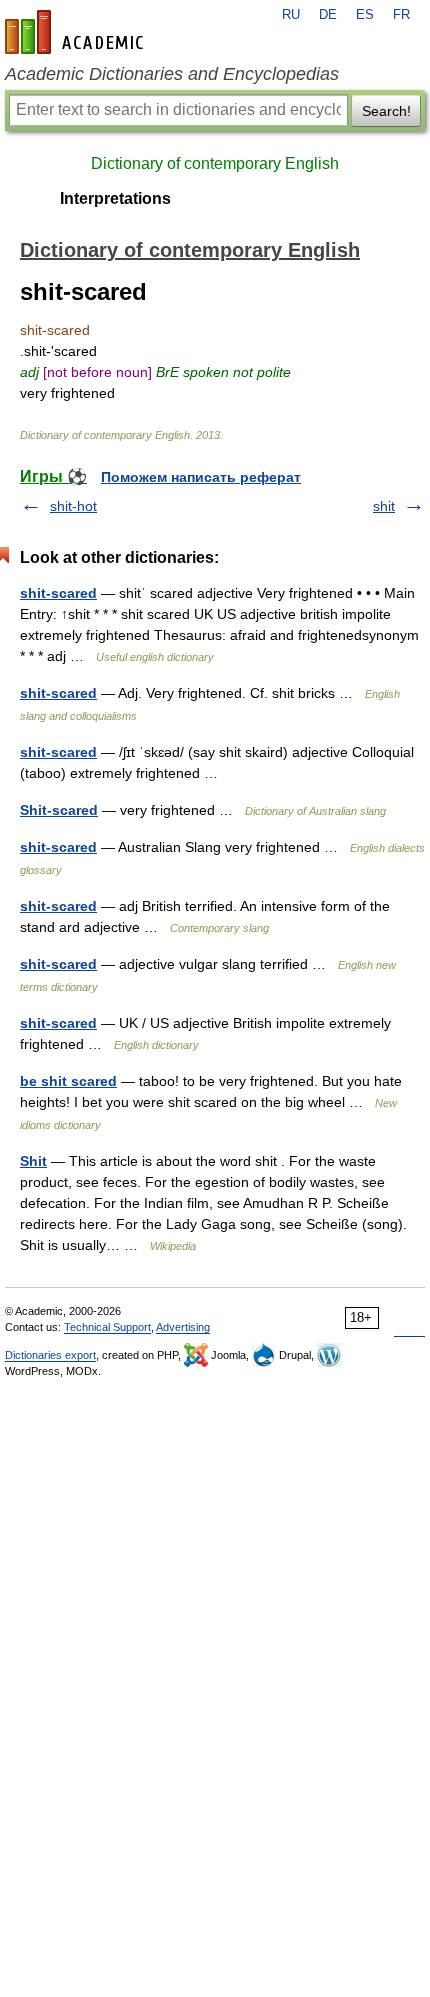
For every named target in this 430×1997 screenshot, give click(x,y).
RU (291, 15)
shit (384, 506)
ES (365, 15)
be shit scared (68, 1081)
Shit (33, 1161)
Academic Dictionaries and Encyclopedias (172, 74)
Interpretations (115, 198)
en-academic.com (77, 32)
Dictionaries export (50, 1355)
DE (328, 15)
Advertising (183, 1327)
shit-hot (73, 506)
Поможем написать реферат (201, 477)
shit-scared (58, 593)
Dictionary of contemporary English (215, 163)
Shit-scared (59, 810)
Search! (386, 111)
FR (401, 15)
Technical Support (107, 1327)
